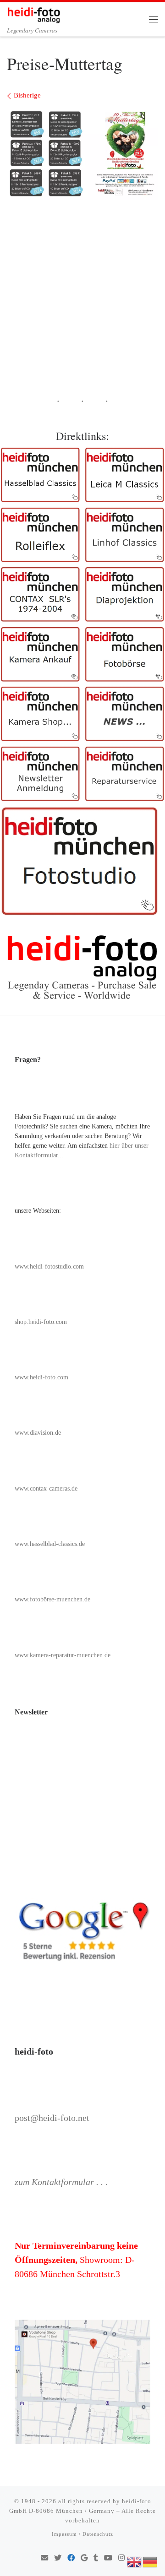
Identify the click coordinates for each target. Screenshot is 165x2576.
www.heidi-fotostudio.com (49, 1266)
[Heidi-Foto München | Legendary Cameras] (34, 13)
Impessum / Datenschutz (82, 2534)
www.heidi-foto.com (41, 1377)
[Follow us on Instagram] (121, 2558)
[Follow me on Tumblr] (96, 2558)
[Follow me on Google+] (84, 2558)
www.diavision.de (38, 1433)
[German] (150, 2561)
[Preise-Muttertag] (82, 154)
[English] (135, 2561)
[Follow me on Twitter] (58, 2558)
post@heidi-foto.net (52, 2118)
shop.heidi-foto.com (41, 1322)
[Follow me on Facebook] (71, 2558)
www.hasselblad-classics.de (50, 1544)
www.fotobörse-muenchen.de (52, 1599)
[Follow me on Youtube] (108, 2558)
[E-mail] (44, 2558)
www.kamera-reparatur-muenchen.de (63, 1655)
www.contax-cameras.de (46, 1489)
